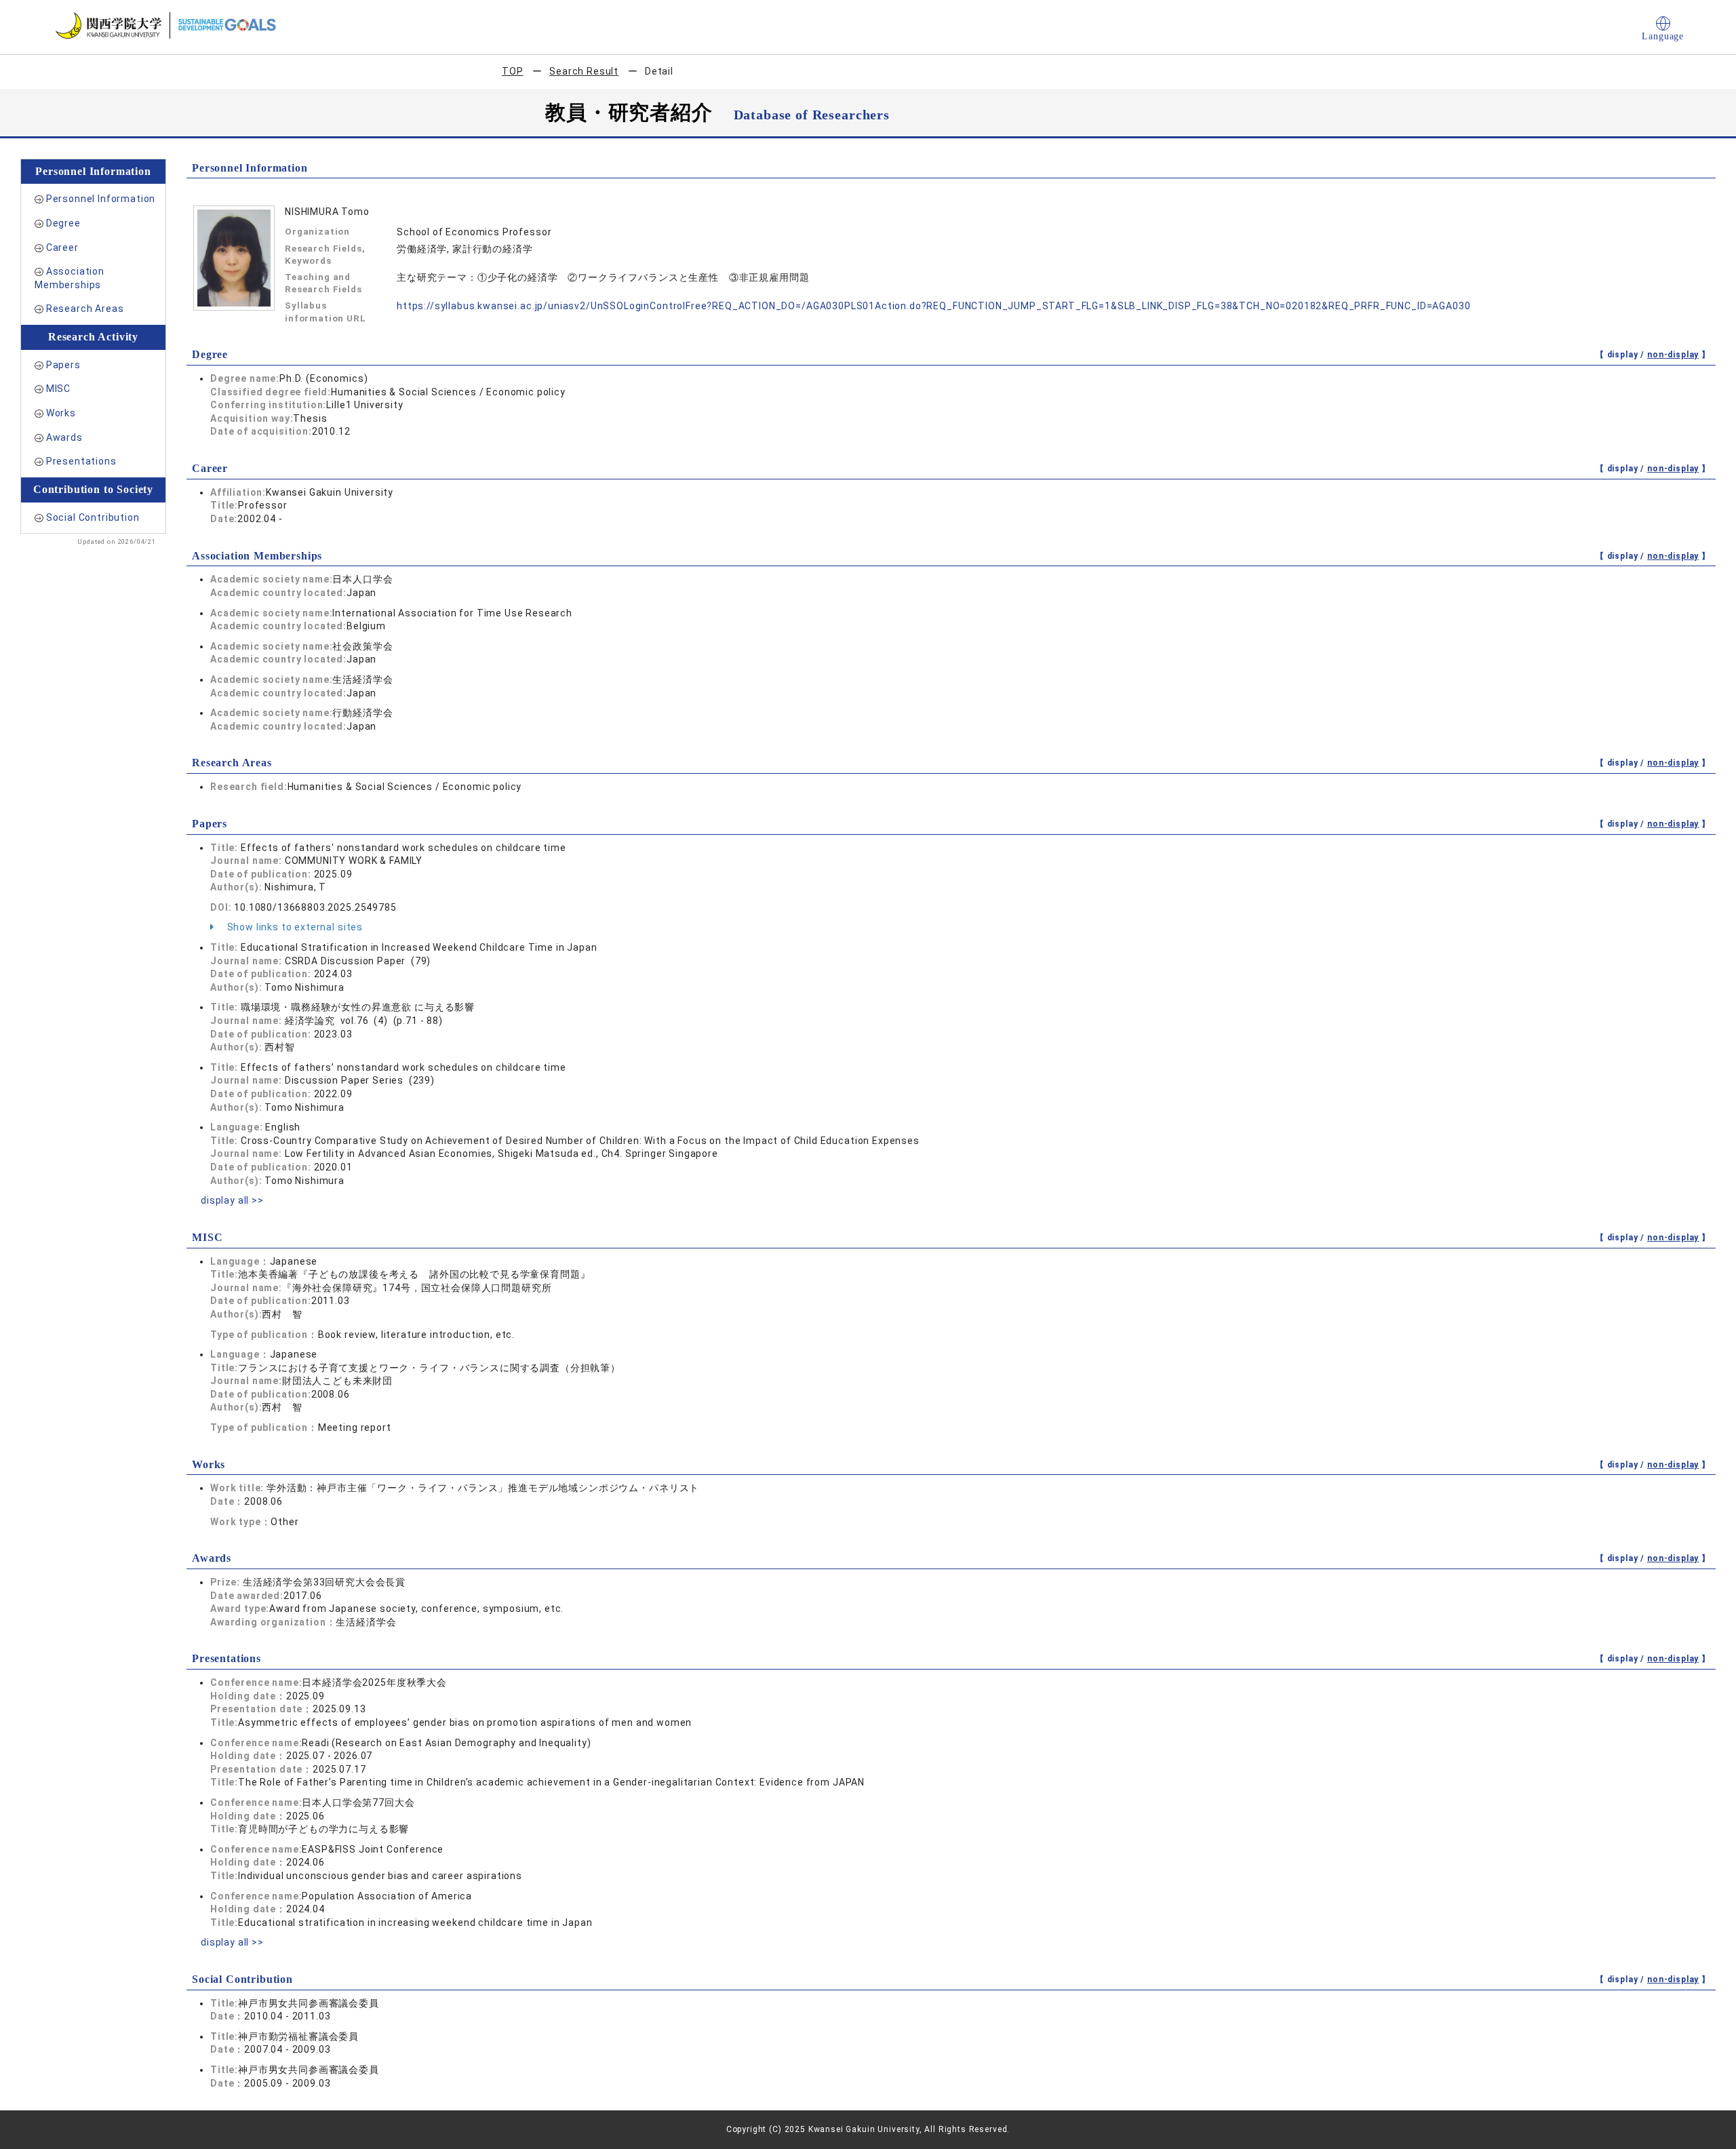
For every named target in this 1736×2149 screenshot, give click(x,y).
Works (61, 413)
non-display (1673, 355)
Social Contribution (93, 517)
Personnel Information (101, 199)
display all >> (232, 1200)
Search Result (584, 71)
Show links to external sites (294, 927)
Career (62, 248)
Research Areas (85, 309)
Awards (64, 437)
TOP (513, 71)
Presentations (81, 461)
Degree (63, 223)
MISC (58, 389)
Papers (63, 365)
